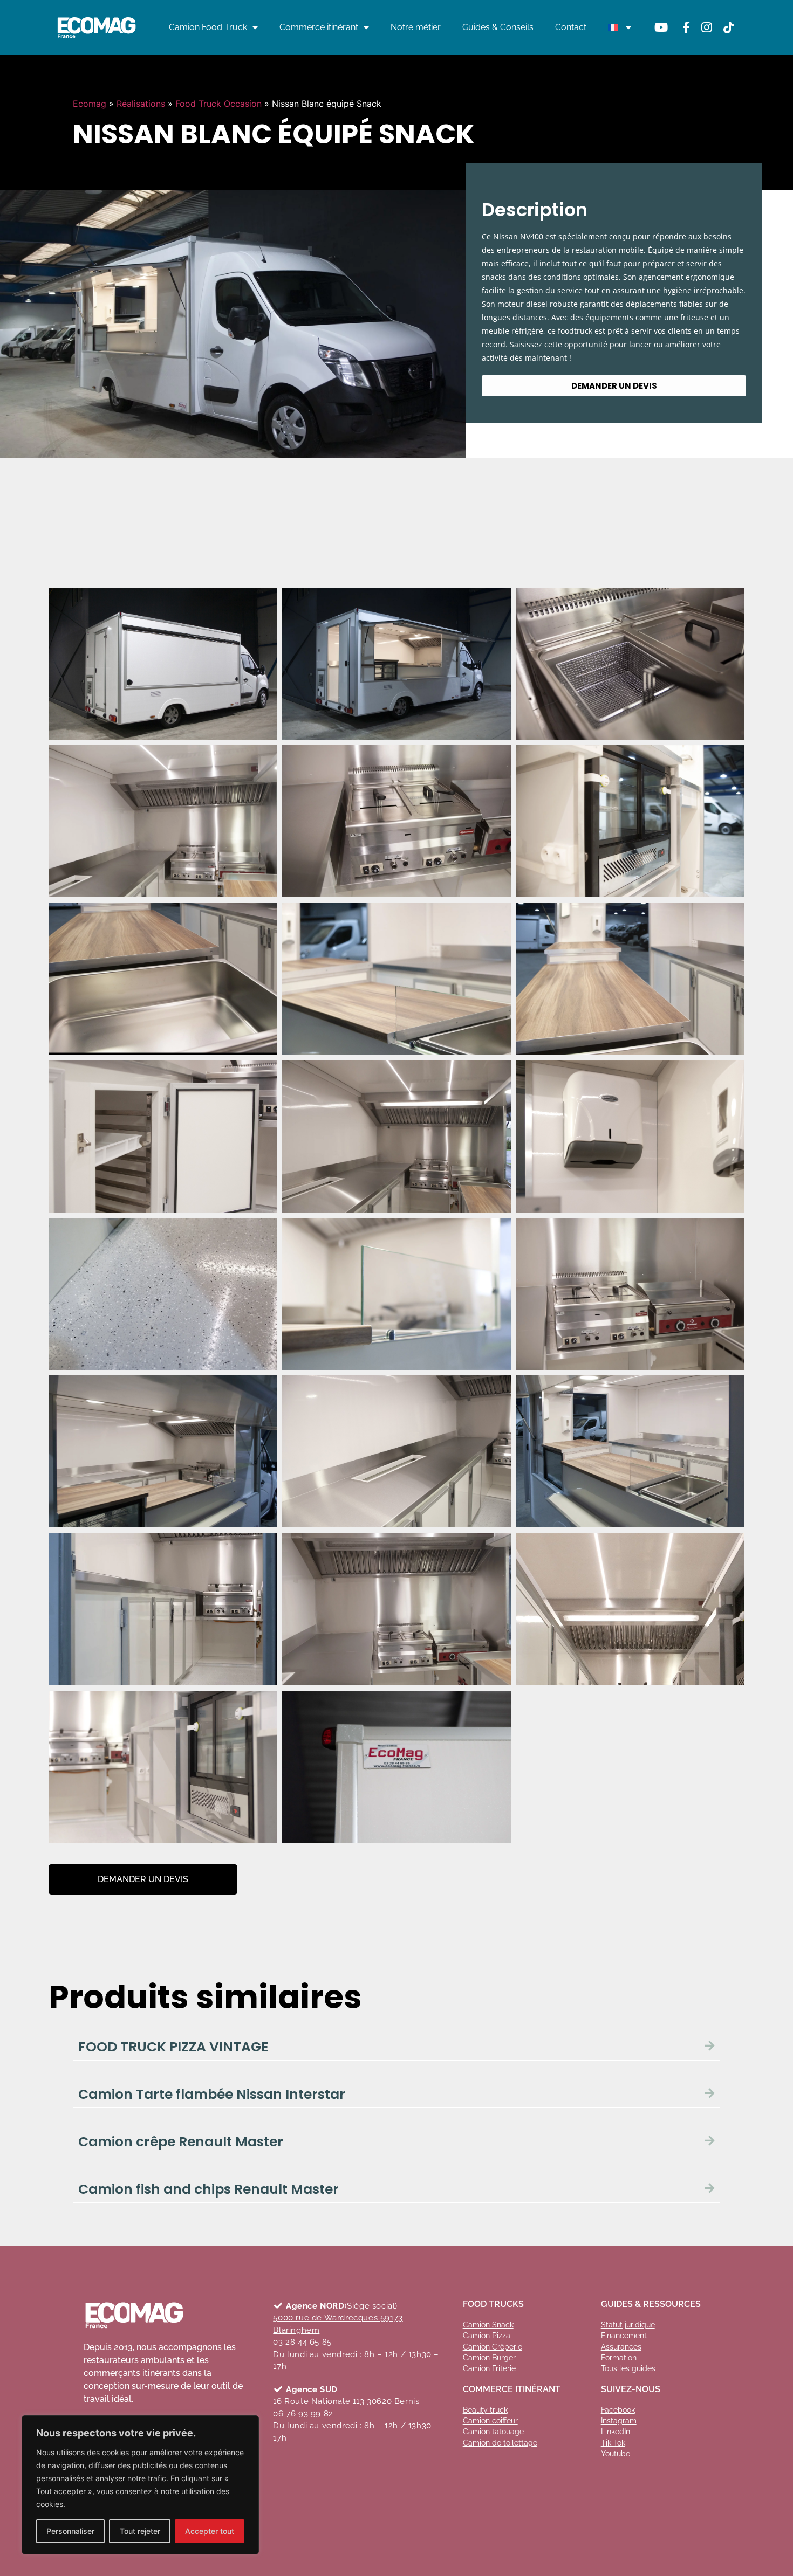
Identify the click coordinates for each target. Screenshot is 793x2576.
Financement (624, 2336)
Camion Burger (489, 2358)
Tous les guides (628, 2368)
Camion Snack (488, 2325)
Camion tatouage (493, 2432)
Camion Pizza (487, 2336)
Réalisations (141, 104)
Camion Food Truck (208, 27)
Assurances (621, 2347)
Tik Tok (613, 2443)
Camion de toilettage (500, 2443)
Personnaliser (70, 2531)
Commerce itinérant (319, 27)
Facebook (618, 2410)
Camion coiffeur (490, 2421)
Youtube (616, 2454)
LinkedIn (616, 2432)
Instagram (619, 2421)
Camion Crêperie (493, 2347)
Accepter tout (210, 2531)
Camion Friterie (489, 2368)
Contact (571, 27)
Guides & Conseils (498, 27)
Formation (619, 2358)
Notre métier (416, 27)
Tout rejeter (140, 2531)
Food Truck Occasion (218, 104)
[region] (140, 2485)
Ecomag (90, 104)
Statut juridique (628, 2325)
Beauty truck (485, 2410)
